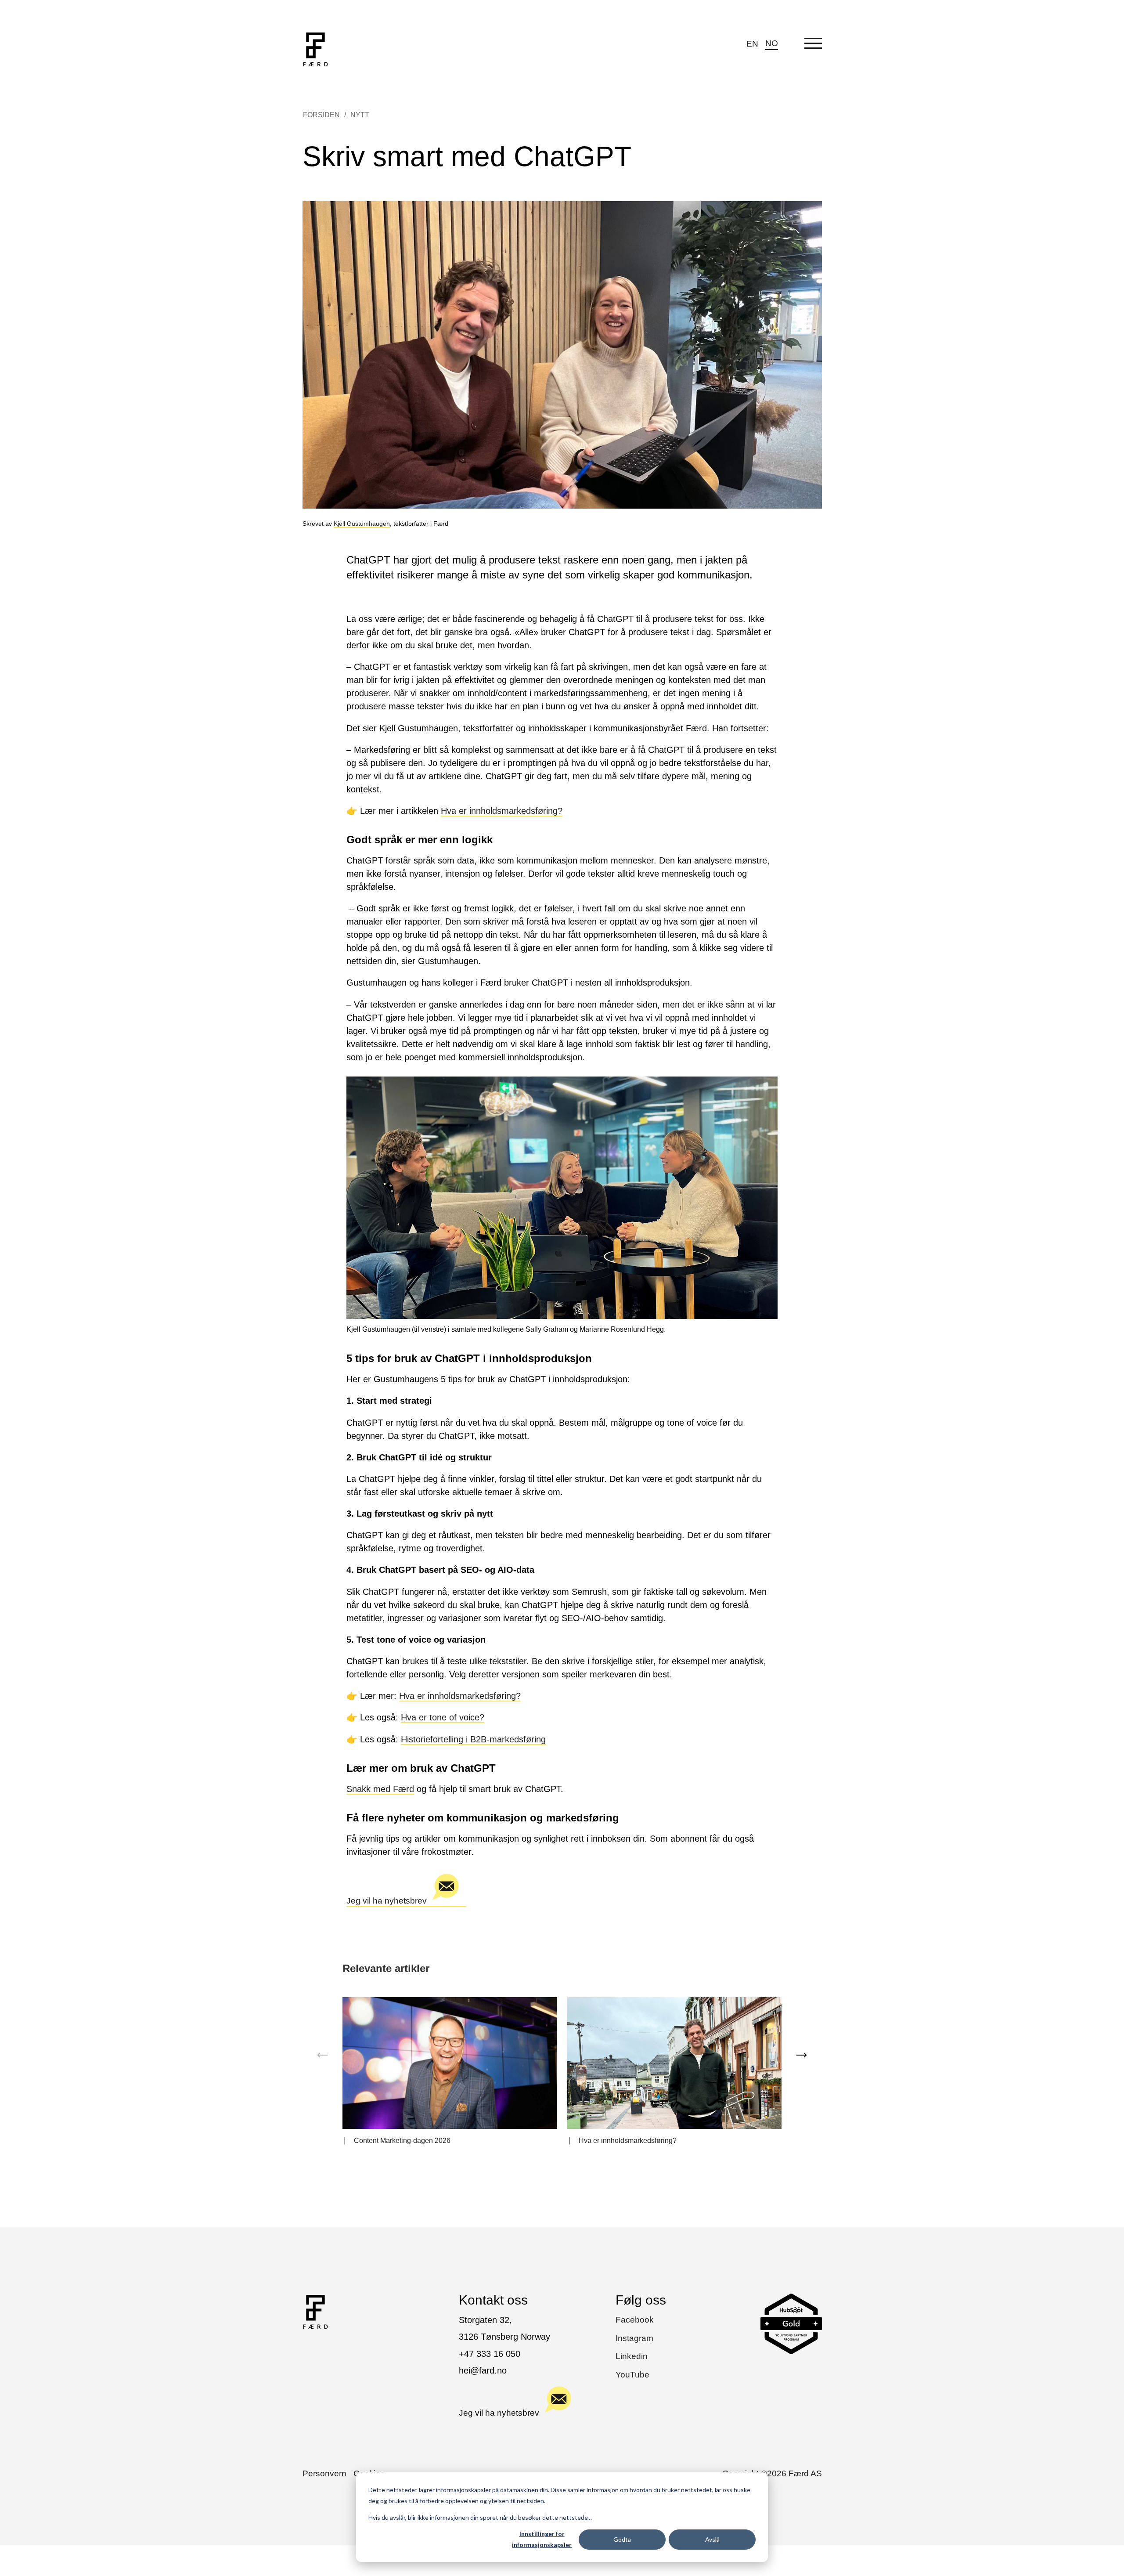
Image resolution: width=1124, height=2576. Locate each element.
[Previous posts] (323, 2055)
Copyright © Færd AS (772, 2473)
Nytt (360, 115)
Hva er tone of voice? (443, 1717)
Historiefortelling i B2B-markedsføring (473, 1739)
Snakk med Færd (380, 1789)
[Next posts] (801, 2055)
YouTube (632, 2375)
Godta (622, 2539)
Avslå (712, 2539)
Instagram (634, 2338)
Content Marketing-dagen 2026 (402, 2141)
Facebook (635, 2320)
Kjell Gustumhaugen (362, 524)
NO (772, 43)
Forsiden (321, 115)
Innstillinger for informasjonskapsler (542, 2539)
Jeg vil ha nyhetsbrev (387, 1901)
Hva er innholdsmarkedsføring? (502, 811)
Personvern (324, 2473)
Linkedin (632, 2356)
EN (752, 44)
